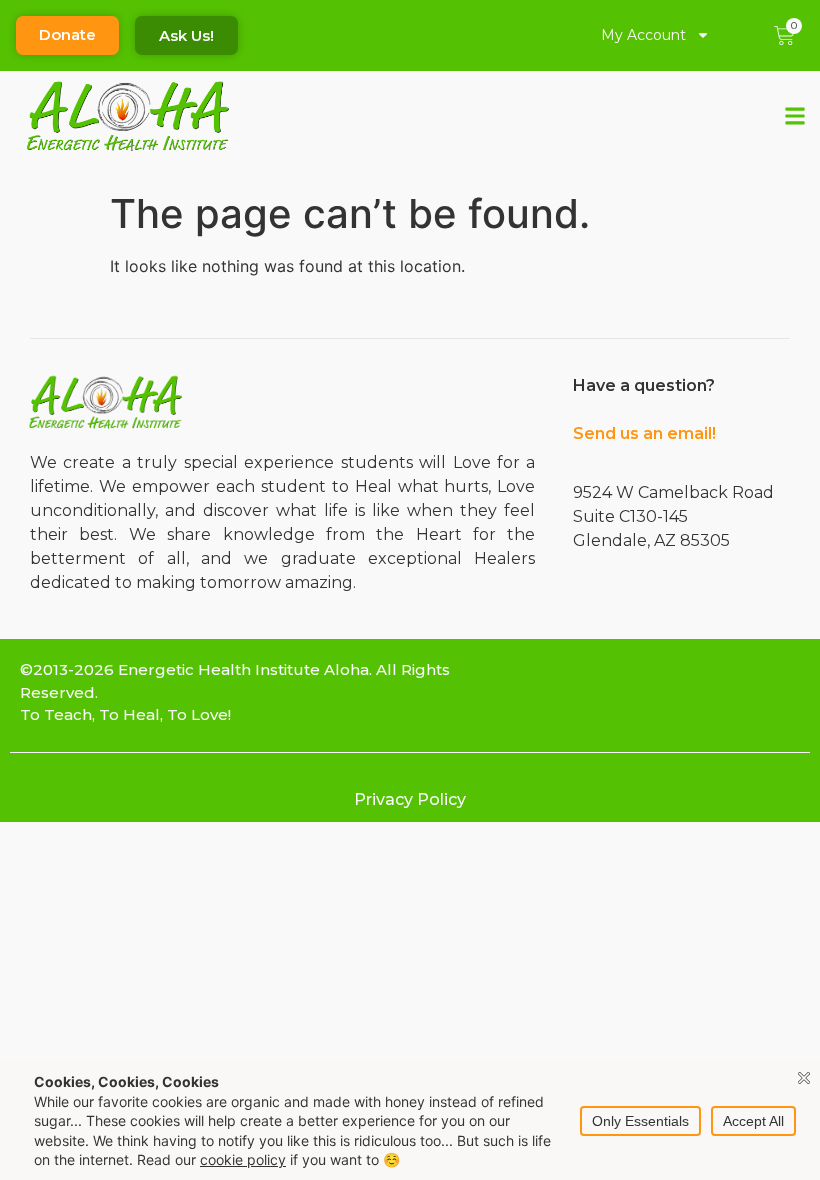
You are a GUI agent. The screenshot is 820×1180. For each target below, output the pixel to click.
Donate (67, 34)
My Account (643, 35)
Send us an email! (644, 433)
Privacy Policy (410, 799)
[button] (795, 116)
